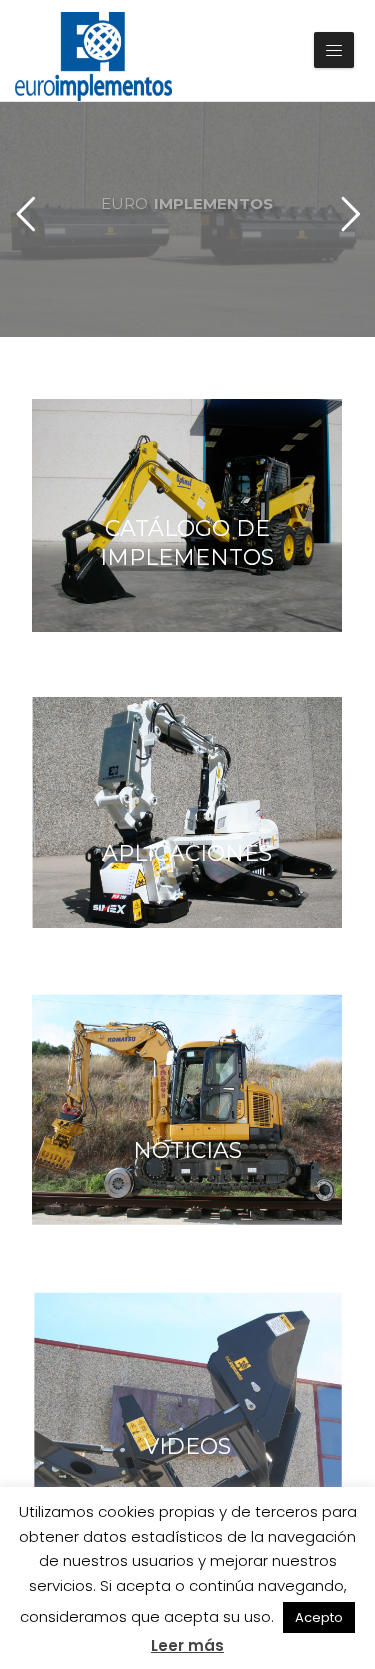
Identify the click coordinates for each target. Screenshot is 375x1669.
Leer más (187, 1645)
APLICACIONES (187, 853)
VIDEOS (187, 1446)
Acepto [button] (319, 1617)
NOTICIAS (187, 1150)
